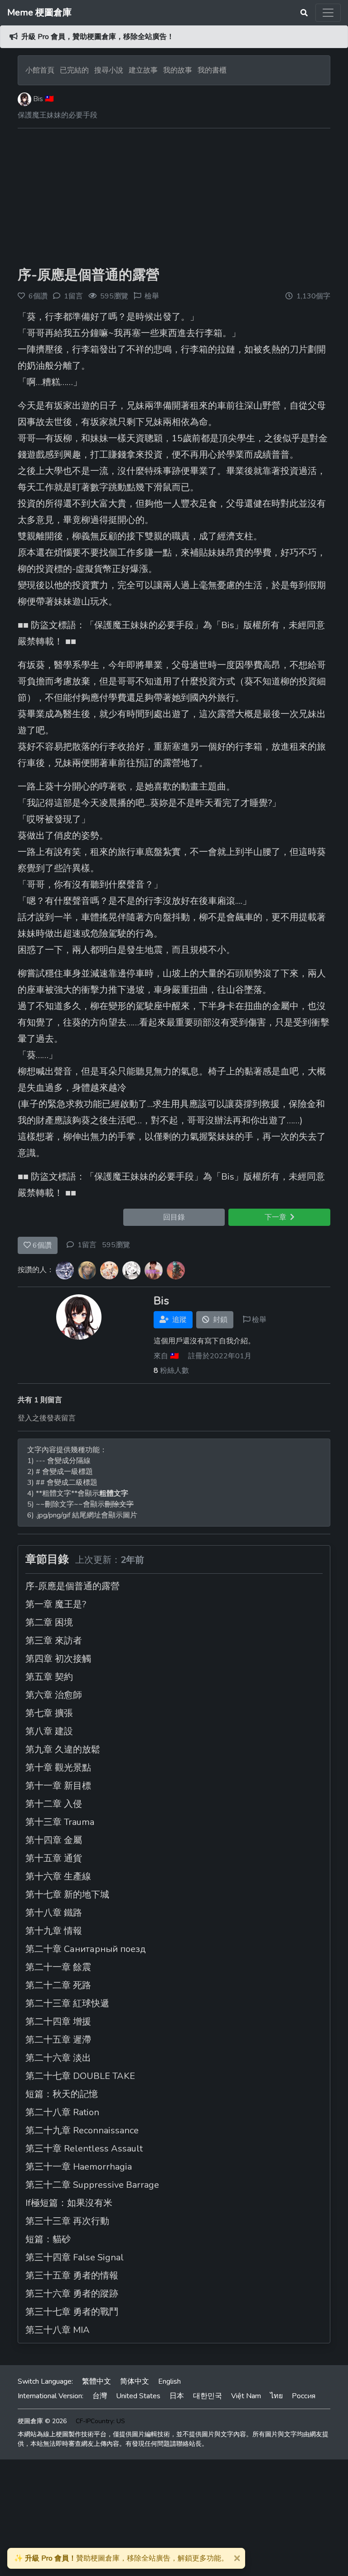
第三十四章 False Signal (75, 2257)
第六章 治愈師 (54, 1695)
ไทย (276, 2396)
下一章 (277, 1217)
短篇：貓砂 (48, 2239)
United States (138, 2396)
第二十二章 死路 (58, 1985)
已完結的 (74, 70)
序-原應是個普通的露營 (89, 275)
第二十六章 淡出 (58, 2058)
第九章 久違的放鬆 (63, 1749)
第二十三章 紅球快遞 (67, 2003)
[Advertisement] (174, 199)
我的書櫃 (212, 70)
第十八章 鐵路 (54, 1913)
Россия (304, 2396)
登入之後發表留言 (47, 1418)
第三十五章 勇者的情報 (72, 2276)
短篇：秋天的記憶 (62, 2094)
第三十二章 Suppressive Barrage (92, 2185)
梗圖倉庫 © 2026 (42, 2421)
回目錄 (174, 1217)
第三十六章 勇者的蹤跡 (72, 2294)
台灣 (100, 2396)
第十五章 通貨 (54, 1858)
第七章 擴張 (49, 1713)
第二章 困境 (49, 1622)
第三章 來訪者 (54, 1641)
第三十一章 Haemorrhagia (79, 2167)
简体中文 (135, 2381)
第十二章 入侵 (54, 1804)
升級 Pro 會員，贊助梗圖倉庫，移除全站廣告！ (98, 37)
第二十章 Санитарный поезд (86, 1949)
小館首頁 (40, 70)
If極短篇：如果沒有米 (69, 2203)
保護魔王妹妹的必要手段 (58, 115)
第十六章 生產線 (58, 1876)
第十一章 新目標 (58, 1786)
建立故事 (143, 70)
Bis (38, 99)
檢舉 (152, 296)
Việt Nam (246, 2396)
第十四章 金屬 (54, 1840)
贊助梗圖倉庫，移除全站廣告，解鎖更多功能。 (121, 2558)
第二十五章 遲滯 (58, 2040)
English (169, 2381)
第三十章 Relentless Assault (84, 2149)
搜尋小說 (110, 70)
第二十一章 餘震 (58, 1967)
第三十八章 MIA (58, 2330)
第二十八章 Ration (62, 2112)
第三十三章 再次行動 (67, 2221)
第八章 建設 (49, 1731)
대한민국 (208, 2396)
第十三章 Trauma (60, 1822)
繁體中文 (97, 2381)
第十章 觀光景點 (58, 1768)
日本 (177, 2396)
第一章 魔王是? (56, 1604)
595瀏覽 (116, 1245)
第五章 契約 (49, 1677)
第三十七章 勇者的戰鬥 (72, 2312)
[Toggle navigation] (328, 13)
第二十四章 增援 (58, 2022)
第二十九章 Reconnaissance (82, 2130)
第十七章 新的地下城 (67, 1895)
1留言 (87, 1245)
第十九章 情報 (54, 1931)
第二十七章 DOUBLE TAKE (80, 2076)
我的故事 (178, 70)
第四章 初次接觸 (58, 1659)
